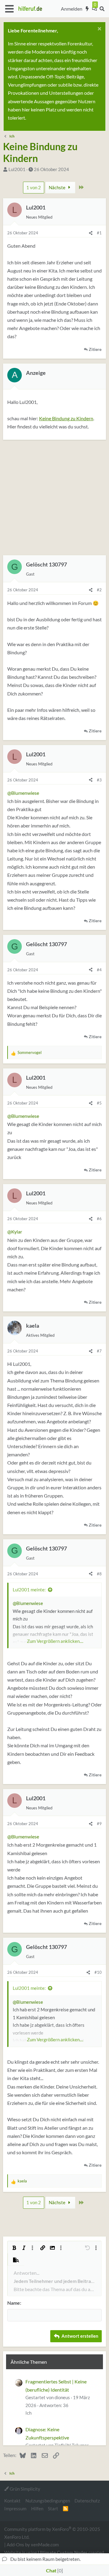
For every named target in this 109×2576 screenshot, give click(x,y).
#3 (99, 780)
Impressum (15, 2508)
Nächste (58, 187)
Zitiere (95, 349)
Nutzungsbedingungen (48, 2501)
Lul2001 (17, 169)
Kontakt (12, 2501)
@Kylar (15, 1232)
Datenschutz (87, 2501)
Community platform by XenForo (52, 2533)
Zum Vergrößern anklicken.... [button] (55, 1641)
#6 (99, 1219)
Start (53, 2508)
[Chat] (94, 9)
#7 (99, 1351)
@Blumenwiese (23, 793)
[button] (9, 9)
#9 (99, 1824)
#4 (99, 970)
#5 (99, 1103)
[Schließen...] (99, 30)
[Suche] (102, 9)
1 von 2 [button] (34, 187)
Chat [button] (54, 2570)
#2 (99, 590)
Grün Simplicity (25, 2489)
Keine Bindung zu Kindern (66, 418)
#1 (99, 233)
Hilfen (37, 2508)
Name (14, 2303)
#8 (99, 1574)
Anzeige (36, 373)
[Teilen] (91, 233)
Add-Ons (15, 2545)
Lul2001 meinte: (29, 1590)
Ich (28, 2413)
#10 (98, 1972)
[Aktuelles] (87, 9)
